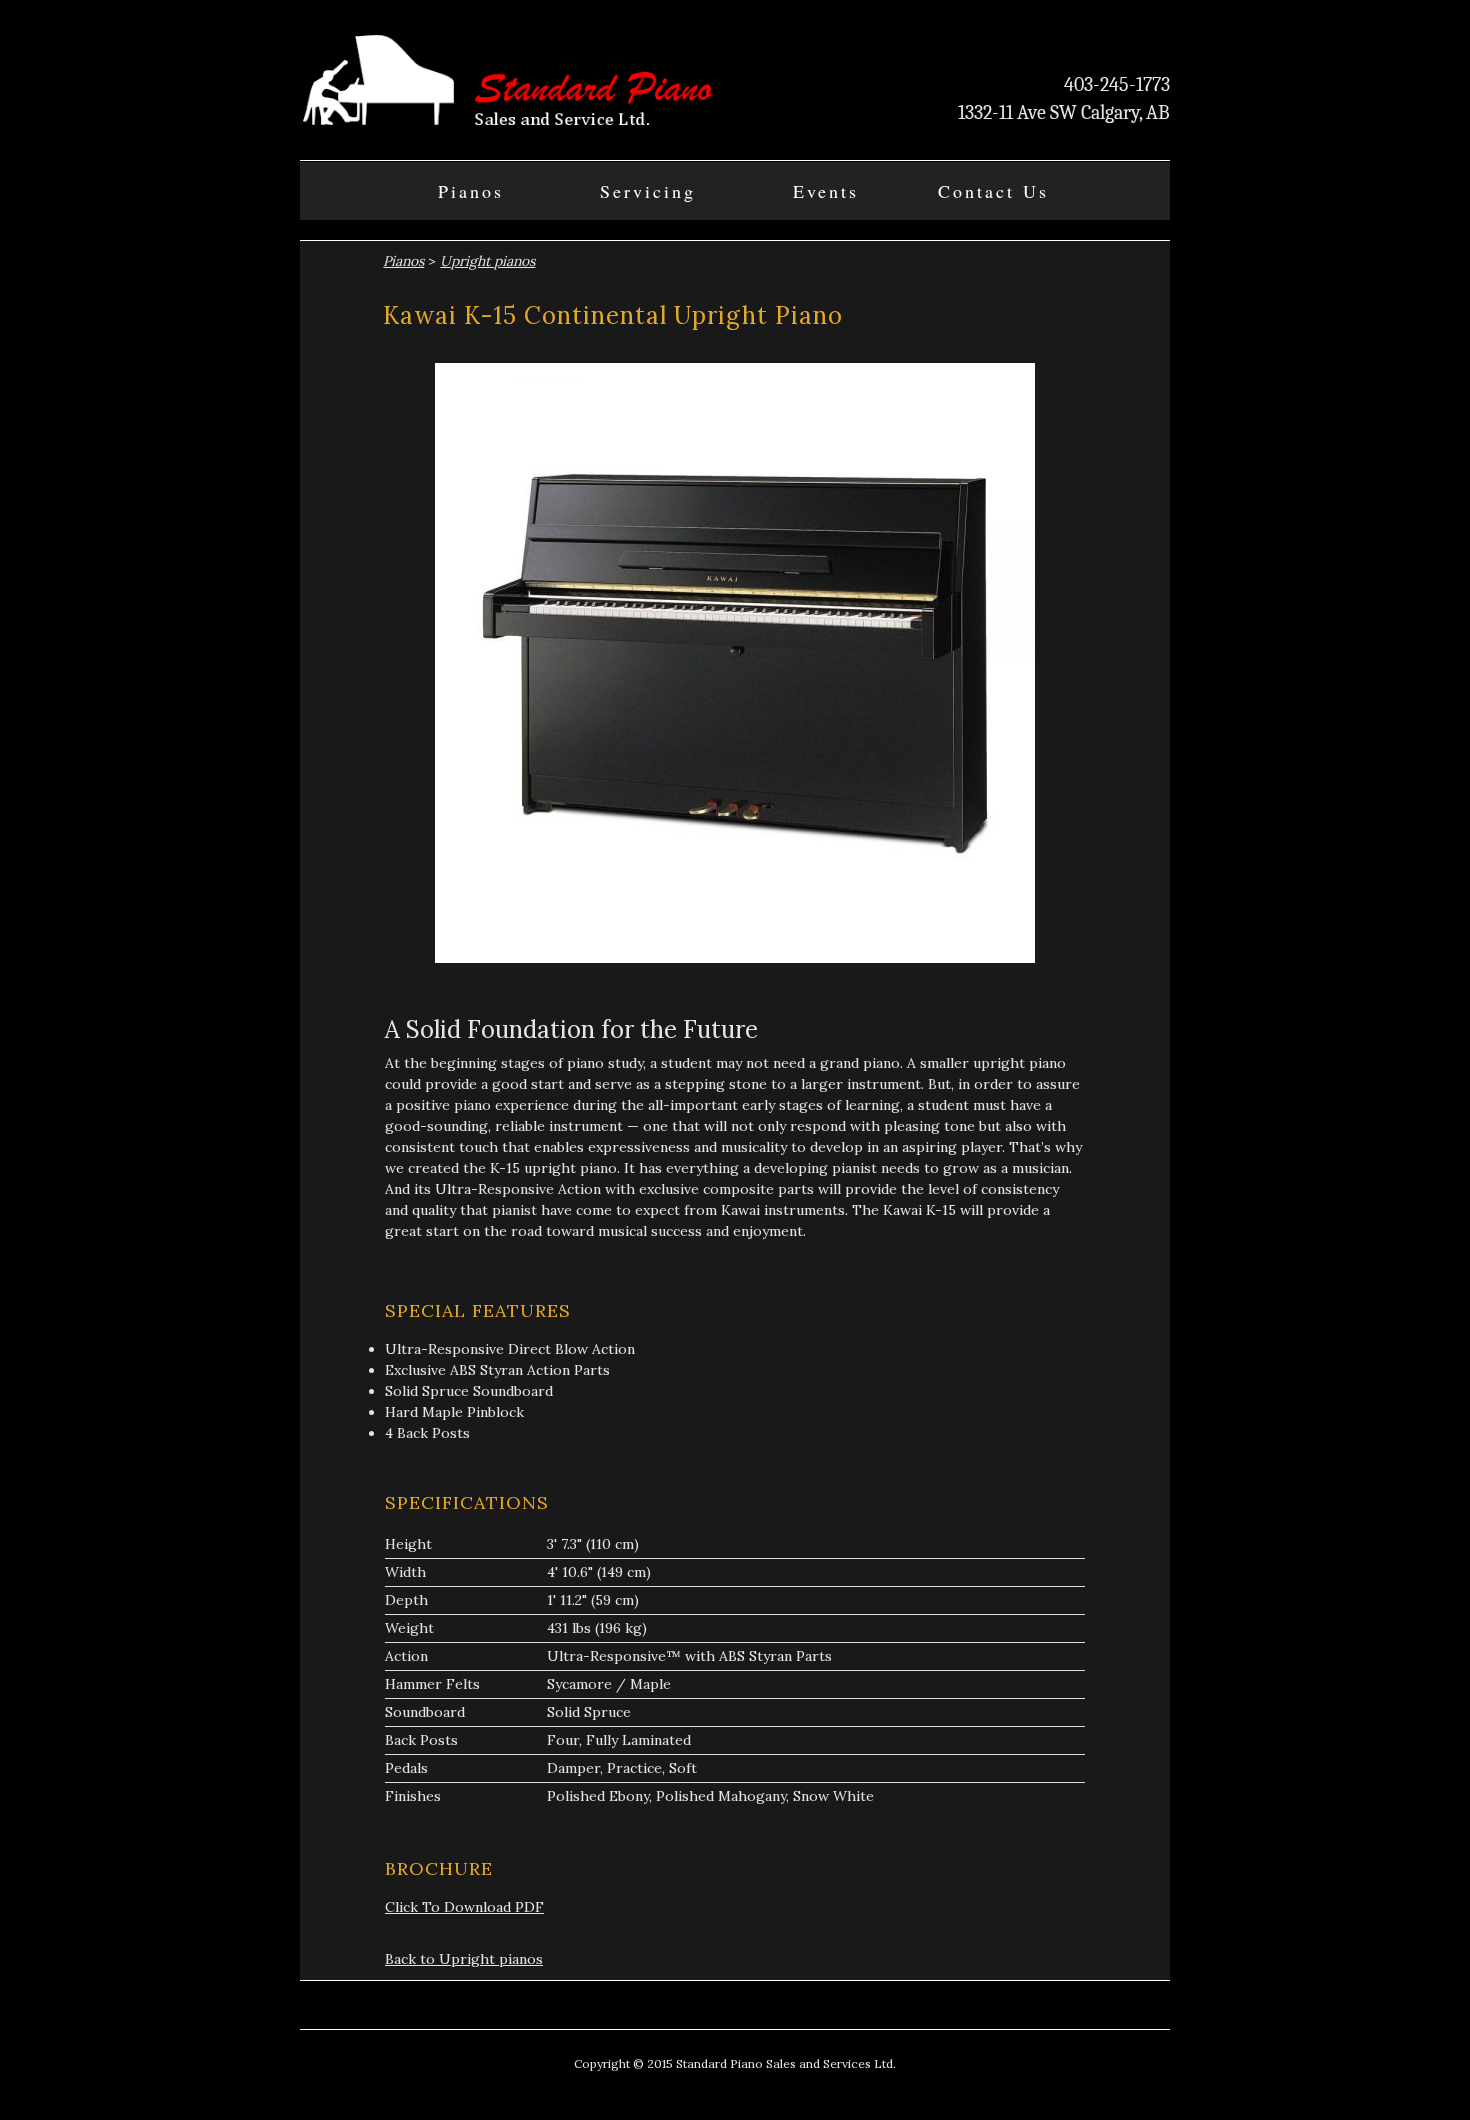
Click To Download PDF (464, 1907)
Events (826, 191)
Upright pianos (487, 261)
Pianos (471, 191)
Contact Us (993, 191)
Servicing (648, 191)
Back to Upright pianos (464, 1959)
